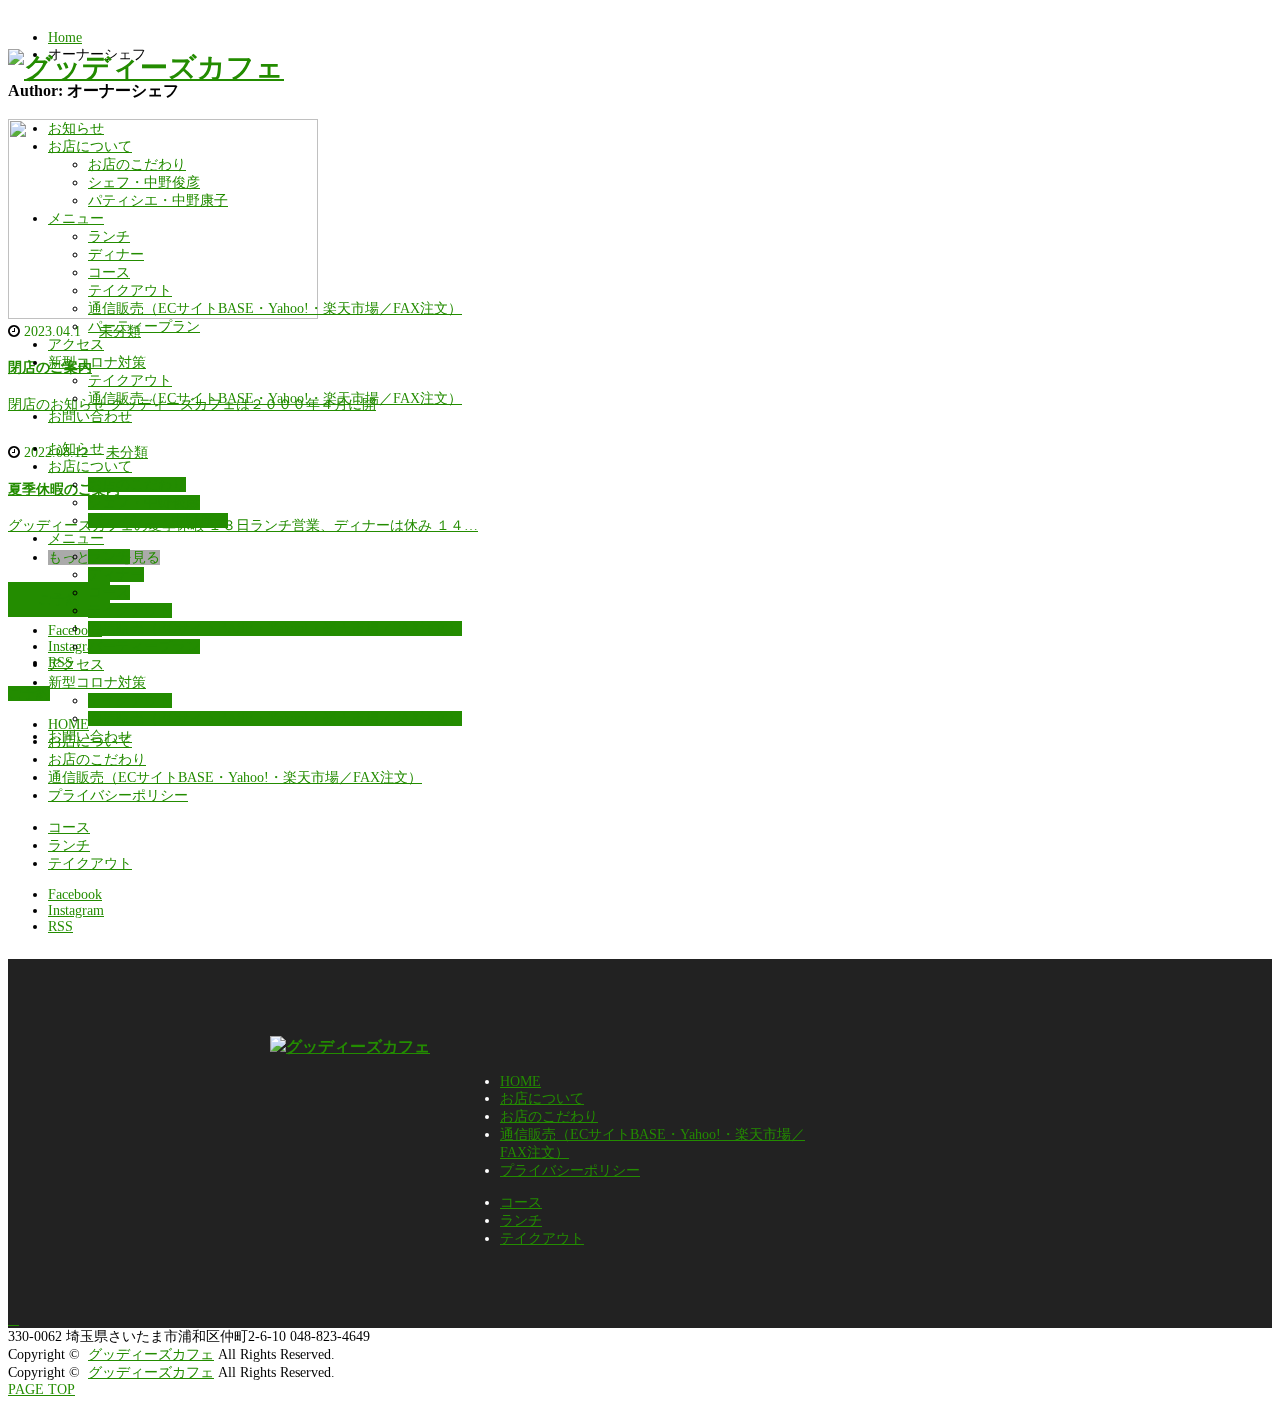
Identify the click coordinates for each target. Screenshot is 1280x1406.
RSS (60, 926)
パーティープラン (144, 326)
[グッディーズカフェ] (146, 67)
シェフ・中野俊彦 (144, 182)
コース (109, 272)
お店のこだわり (137, 164)
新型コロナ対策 (97, 362)
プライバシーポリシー (118, 795)
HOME (520, 1081)
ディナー (116, 254)
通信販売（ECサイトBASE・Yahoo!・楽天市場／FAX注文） (275, 308)
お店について (90, 146)
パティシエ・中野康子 (158, 200)
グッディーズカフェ (151, 1354)
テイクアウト (130, 290)
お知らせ (76, 128)
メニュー (76, 218)
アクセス (76, 344)
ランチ (109, 236)
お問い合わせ (90, 416)
